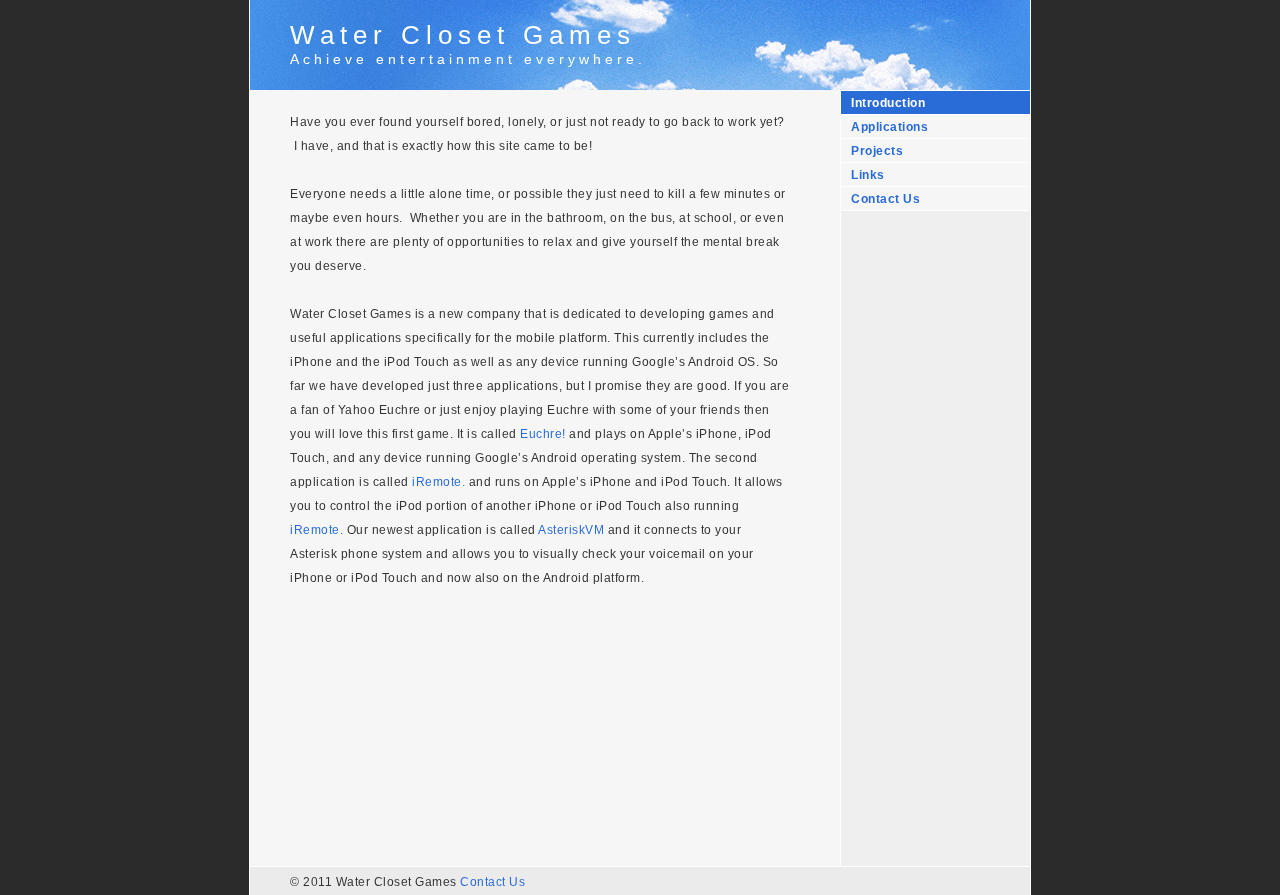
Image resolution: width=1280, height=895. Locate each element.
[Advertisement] (931, 531)
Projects (877, 151)
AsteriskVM (571, 530)
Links (868, 175)
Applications (889, 127)
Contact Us (885, 199)
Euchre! (543, 434)
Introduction (888, 103)
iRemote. (438, 482)
